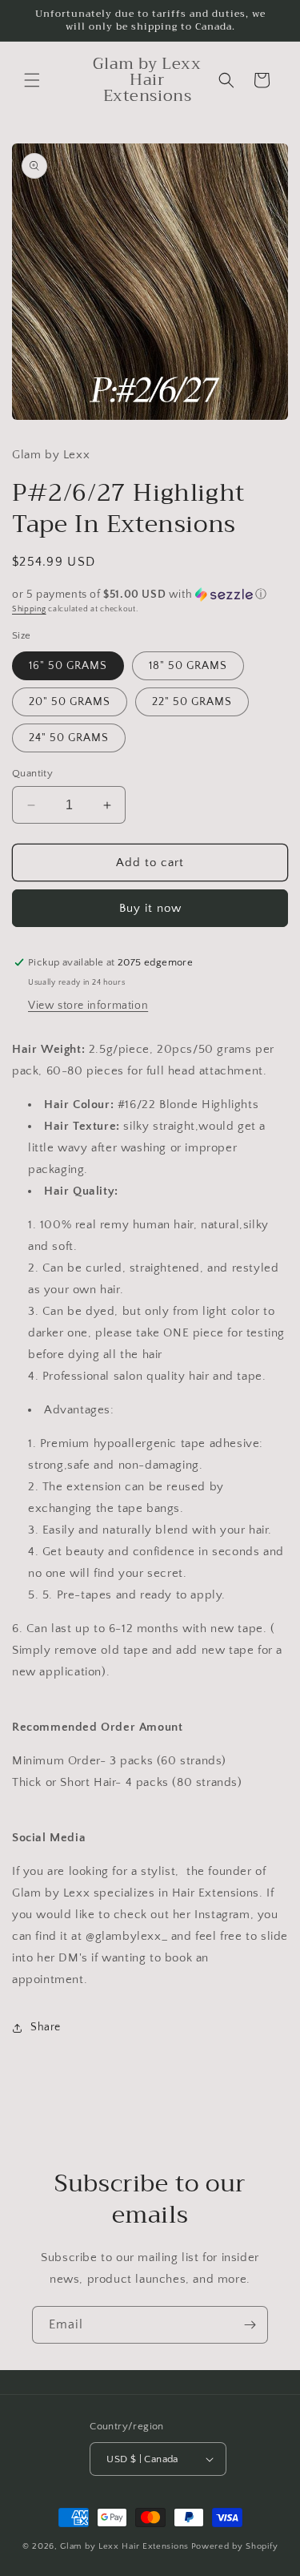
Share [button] (46, 2027)
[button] (32, 80)
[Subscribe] (250, 2325)
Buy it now (150, 908)
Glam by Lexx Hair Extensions (124, 2546)
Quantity (32, 773)
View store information (88, 1006)
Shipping (29, 609)
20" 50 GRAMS (70, 702)
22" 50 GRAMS (192, 702)
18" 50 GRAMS (188, 666)
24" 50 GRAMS (69, 738)
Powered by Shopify (235, 2546)
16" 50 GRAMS (68, 666)
